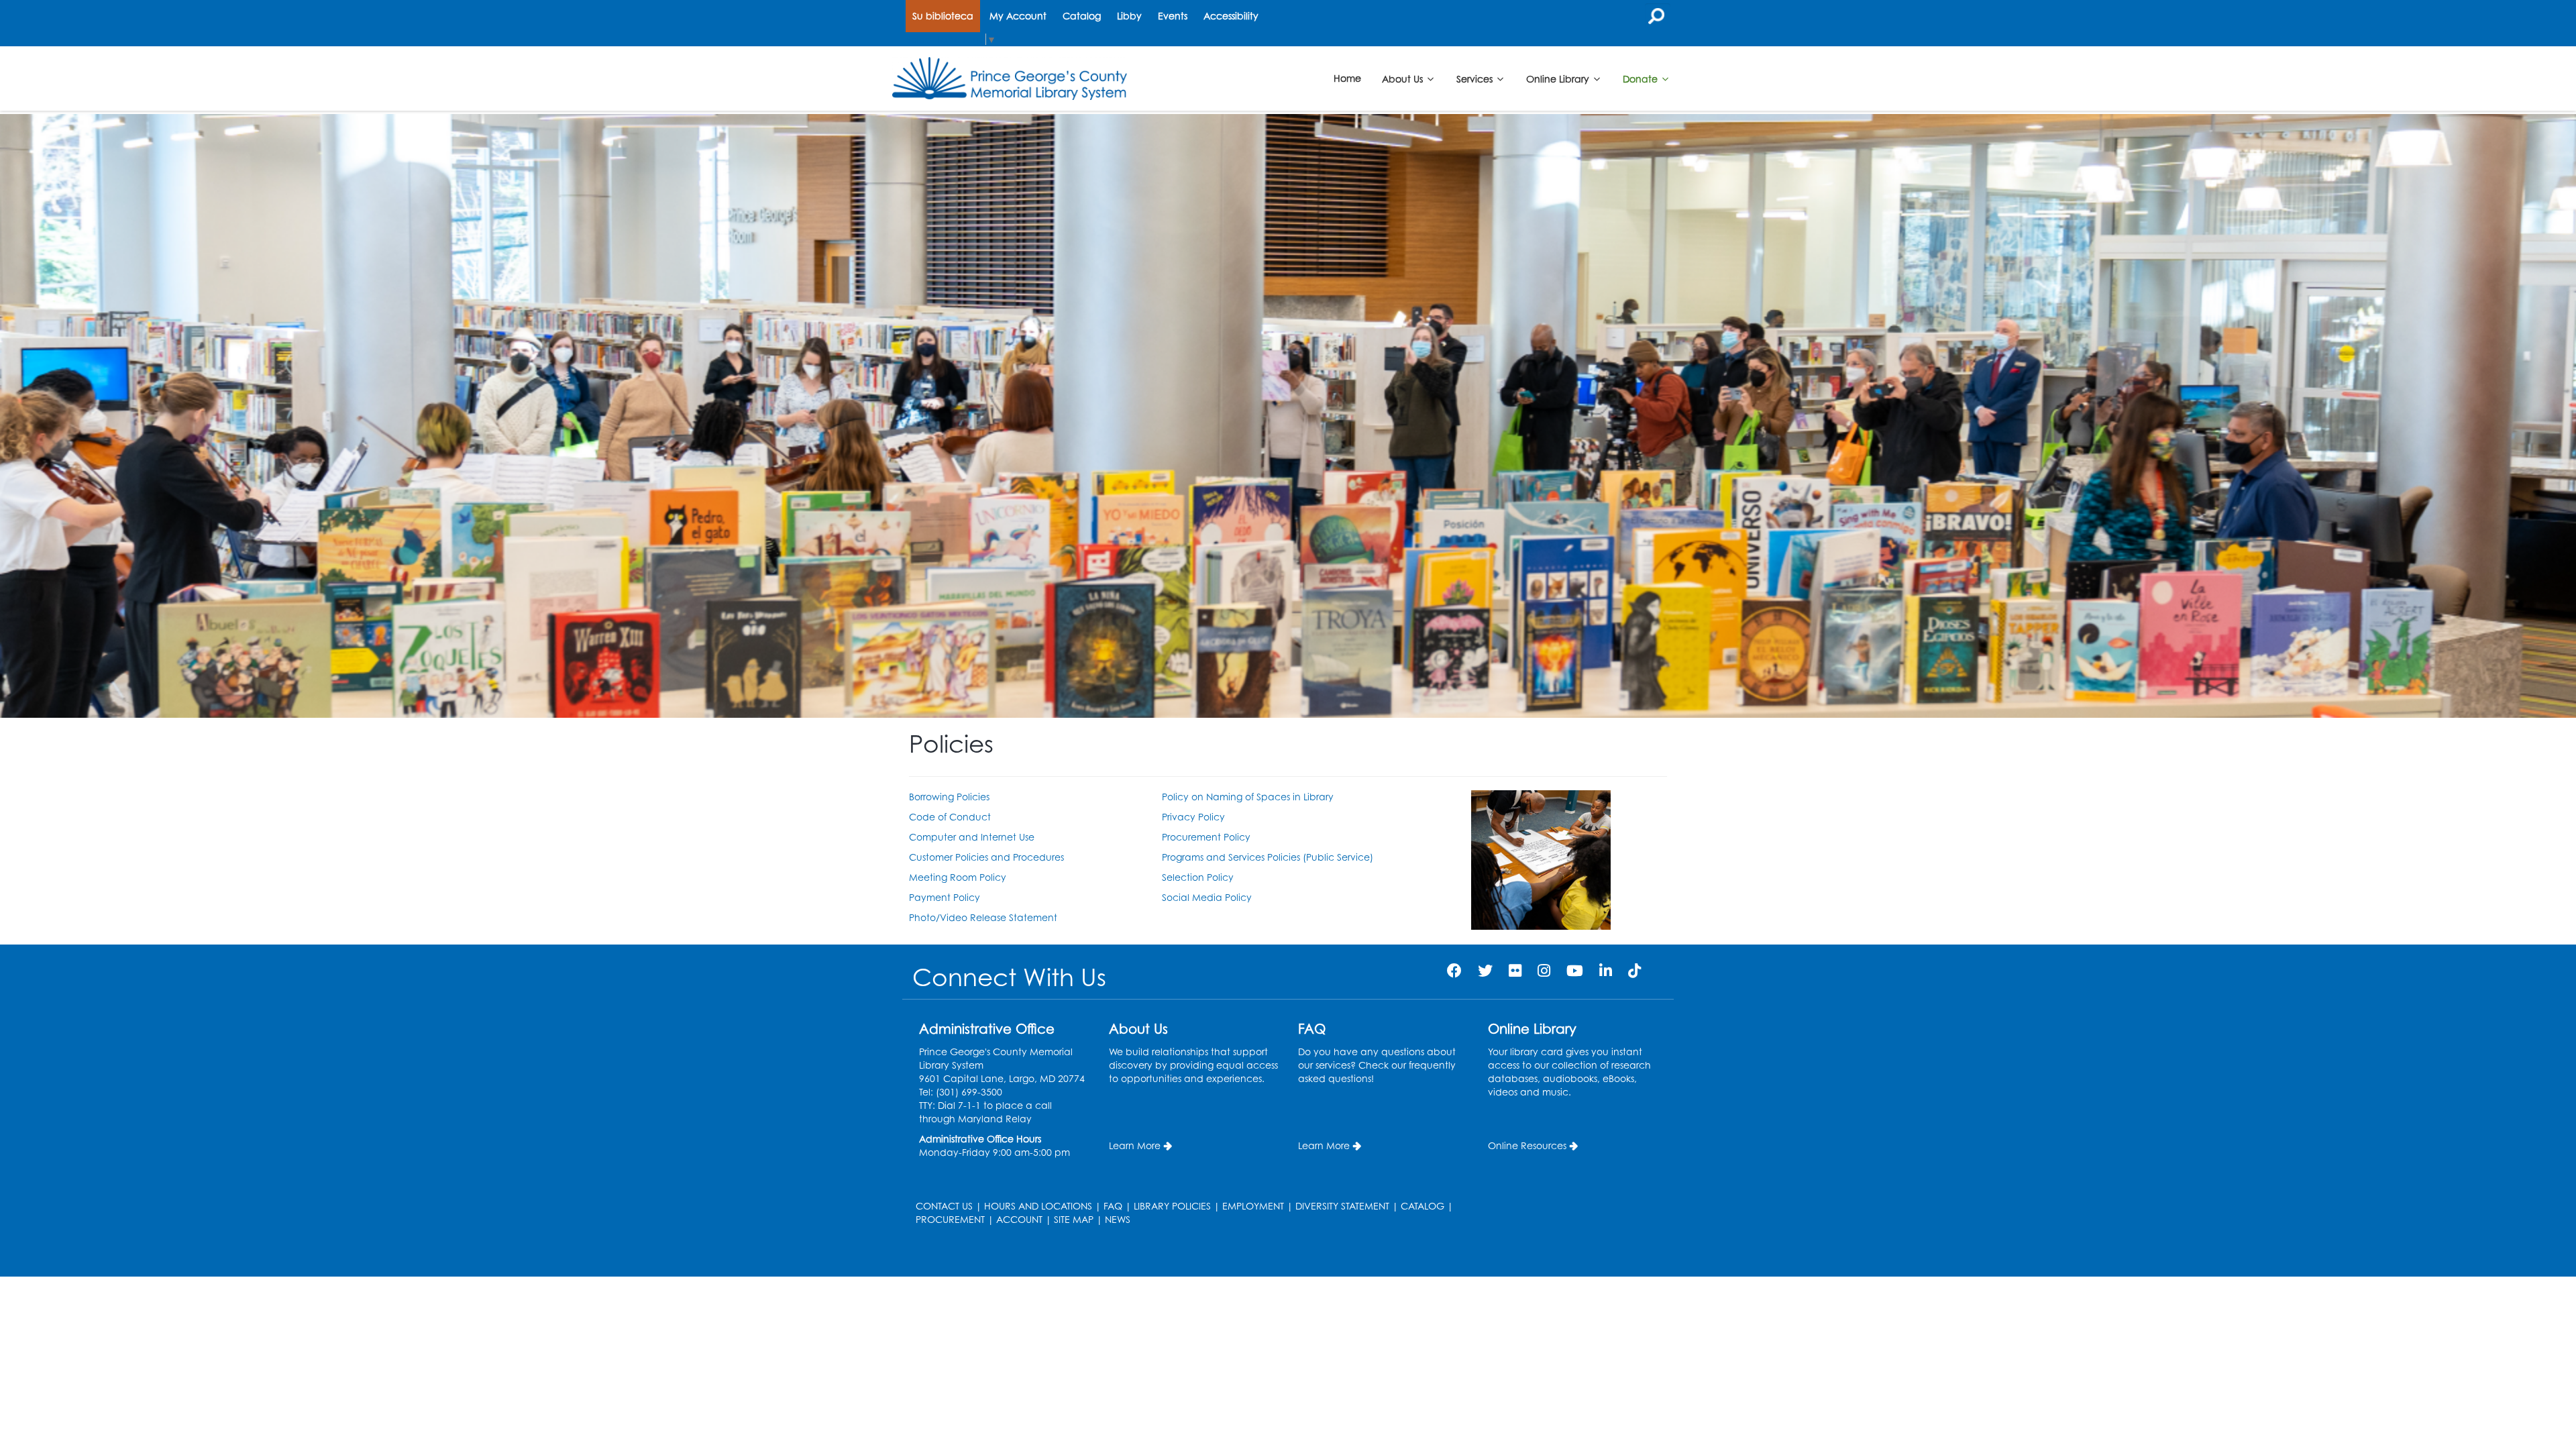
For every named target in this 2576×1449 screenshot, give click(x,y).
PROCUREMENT (950, 1219)
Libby (1129, 16)
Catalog (1082, 16)
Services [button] (1476, 78)
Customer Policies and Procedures (986, 857)
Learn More (1135, 1145)
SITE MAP (1074, 1219)
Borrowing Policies (949, 797)
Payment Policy (945, 897)
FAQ (1113, 1206)
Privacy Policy (1193, 817)
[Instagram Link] (1544, 970)
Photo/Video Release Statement (983, 917)
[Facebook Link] (1454, 970)
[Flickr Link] (1515, 970)
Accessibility (1231, 16)
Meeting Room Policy (958, 877)
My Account (1018, 16)
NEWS (1118, 1219)
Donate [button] (1642, 78)
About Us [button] (1404, 78)
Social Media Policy (1207, 897)
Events (1173, 16)
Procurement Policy (1206, 837)
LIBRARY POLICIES (1172, 1206)
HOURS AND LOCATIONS (1038, 1206)
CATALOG (1423, 1206)
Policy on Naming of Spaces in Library (1248, 797)
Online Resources (1527, 1145)
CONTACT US (944, 1206)
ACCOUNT (1019, 1219)
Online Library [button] (1559, 78)
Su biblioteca (943, 16)
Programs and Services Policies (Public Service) (1268, 857)
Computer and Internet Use (972, 837)
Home (1347, 78)
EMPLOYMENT (1253, 1206)
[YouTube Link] (1575, 970)
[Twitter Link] (1485, 970)
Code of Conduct (950, 817)
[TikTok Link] (1634, 970)
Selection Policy (1198, 877)
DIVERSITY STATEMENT (1342, 1206)
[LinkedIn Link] (1606, 970)
